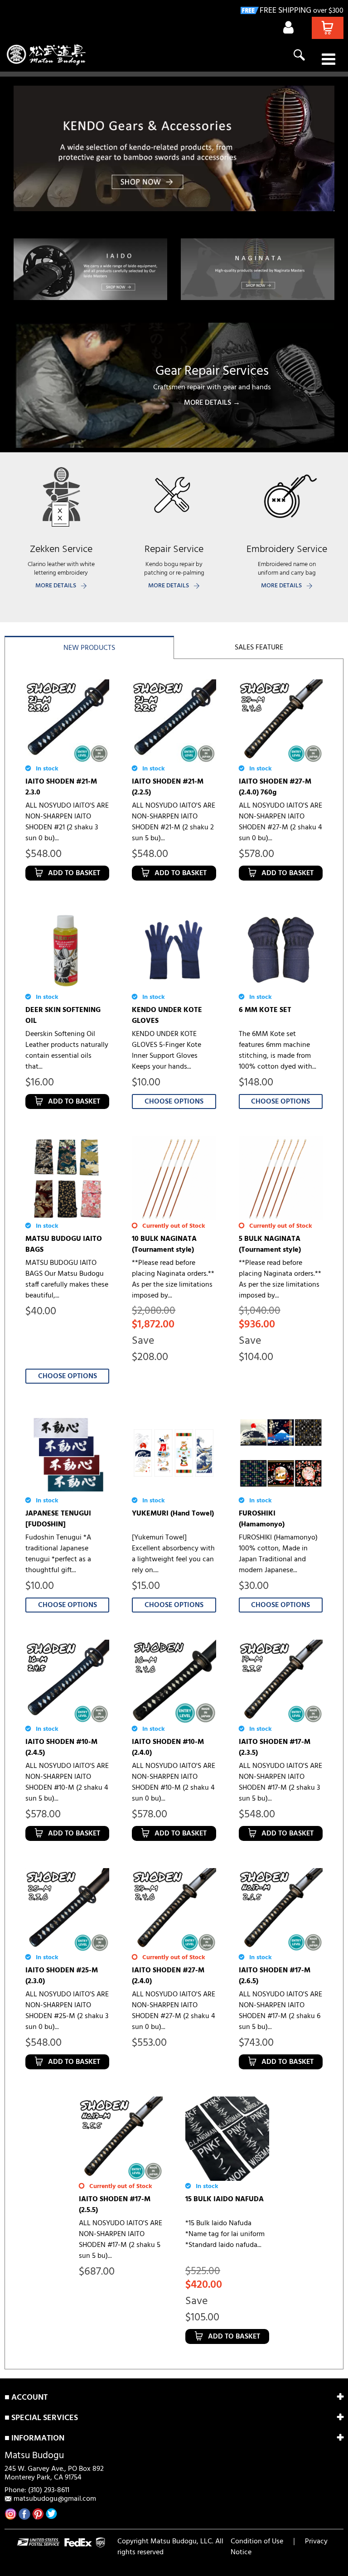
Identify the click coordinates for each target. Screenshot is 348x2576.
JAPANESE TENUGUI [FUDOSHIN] (58, 1519)
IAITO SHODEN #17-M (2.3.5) (275, 1748)
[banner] (174, 148)
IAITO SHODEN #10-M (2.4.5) (61, 1748)
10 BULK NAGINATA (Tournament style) (164, 1244)
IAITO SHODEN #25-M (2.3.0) (62, 1976)
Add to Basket (74, 873)
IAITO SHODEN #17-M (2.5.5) (115, 2205)
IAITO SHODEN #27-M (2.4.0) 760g (275, 787)
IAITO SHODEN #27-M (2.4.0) (168, 1976)
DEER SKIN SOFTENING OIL (63, 1016)
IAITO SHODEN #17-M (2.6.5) (275, 1976)
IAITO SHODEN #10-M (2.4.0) (168, 1748)
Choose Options (174, 1102)
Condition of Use (257, 2542)
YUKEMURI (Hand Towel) (173, 1514)
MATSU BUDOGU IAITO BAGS (64, 1244)
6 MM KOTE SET (265, 1010)
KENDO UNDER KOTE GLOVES (167, 1016)
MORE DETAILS (56, 586)
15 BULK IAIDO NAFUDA (225, 2199)
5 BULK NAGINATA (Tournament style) (270, 1244)
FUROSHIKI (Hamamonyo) (262, 1519)
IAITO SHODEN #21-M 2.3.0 (61, 787)
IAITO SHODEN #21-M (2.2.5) (168, 787)
